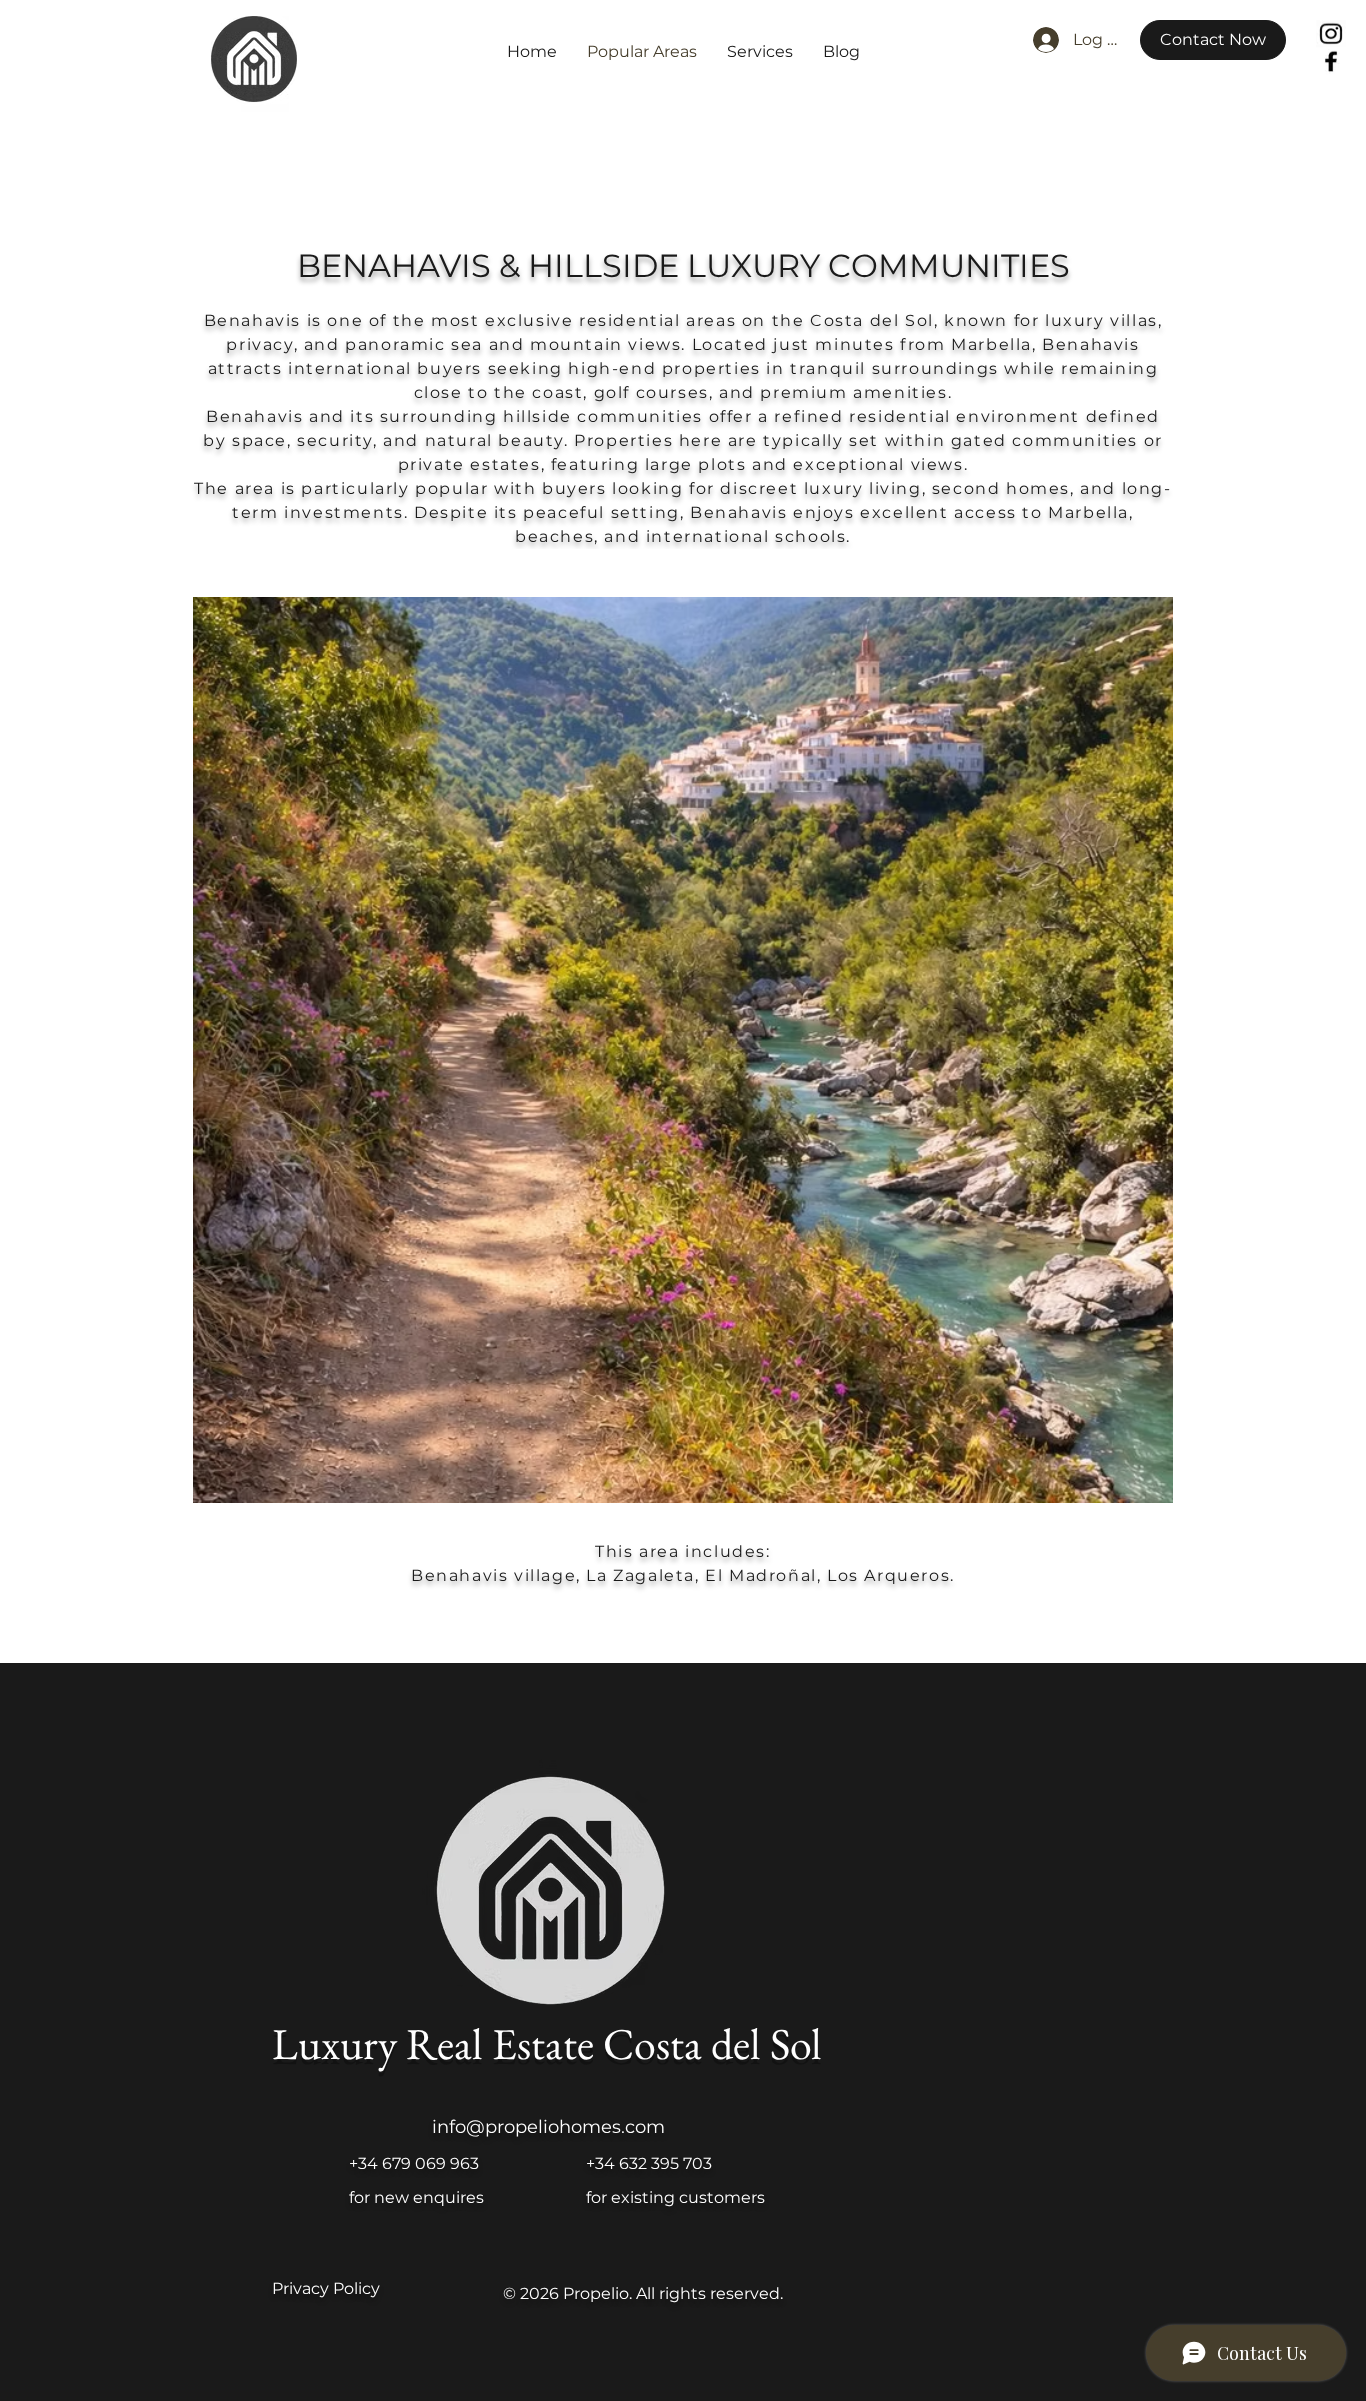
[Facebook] (1330, 61)
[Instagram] (1331, 33)
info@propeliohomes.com (548, 2127)
